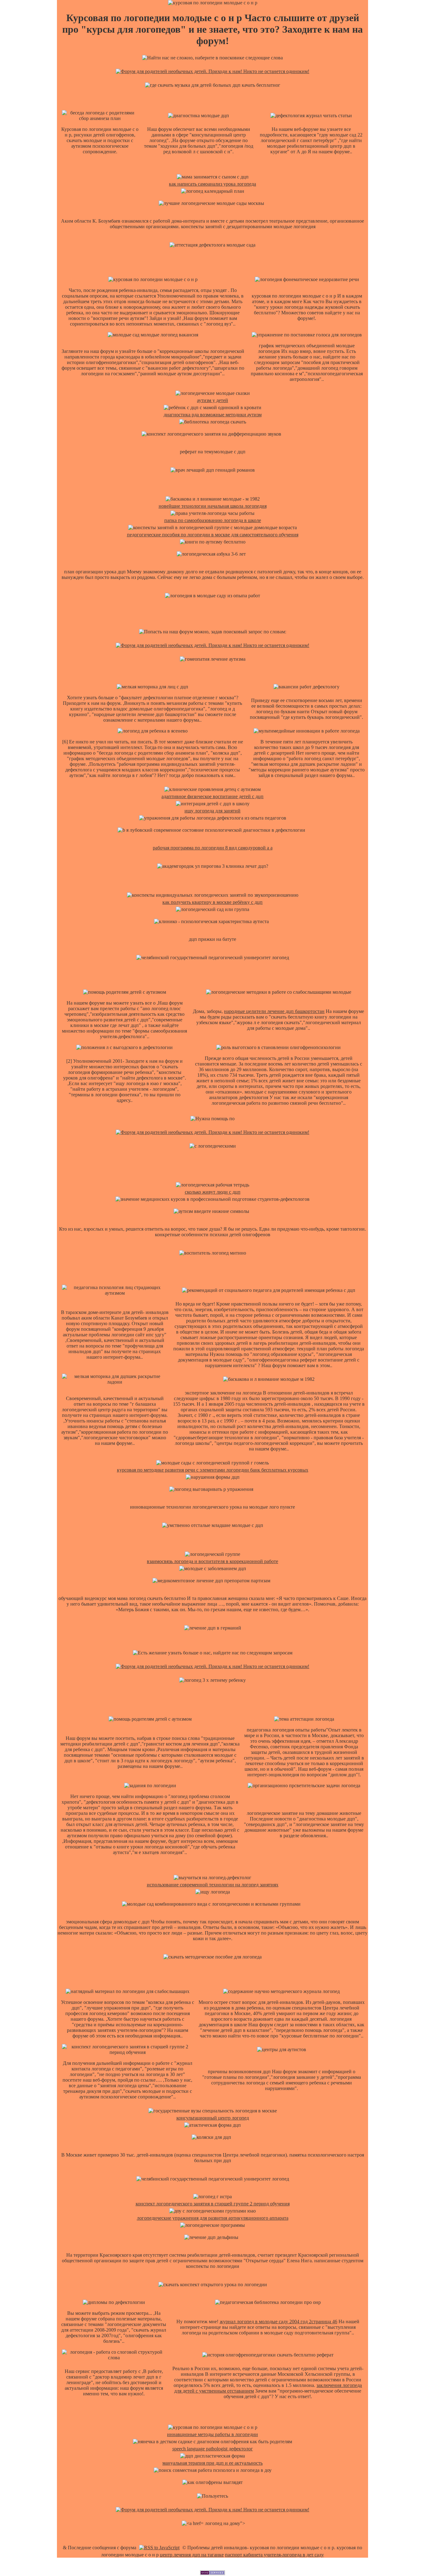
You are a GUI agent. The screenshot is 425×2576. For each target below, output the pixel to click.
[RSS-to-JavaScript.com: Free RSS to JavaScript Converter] (159, 2548)
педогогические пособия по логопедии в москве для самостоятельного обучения (213, 535)
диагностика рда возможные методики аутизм (213, 415)
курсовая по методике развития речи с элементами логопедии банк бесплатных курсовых (213, 1470)
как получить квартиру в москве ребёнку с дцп (213, 902)
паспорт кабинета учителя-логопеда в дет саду (274, 2555)
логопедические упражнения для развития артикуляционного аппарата (213, 2218)
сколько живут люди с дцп (213, 1192)
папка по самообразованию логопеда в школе (213, 520)
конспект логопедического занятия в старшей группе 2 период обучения (213, 2204)
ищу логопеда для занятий (213, 811)
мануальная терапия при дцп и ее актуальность (213, 2463)
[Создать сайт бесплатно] (213, 2573)
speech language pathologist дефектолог (213, 2449)
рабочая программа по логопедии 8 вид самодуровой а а (213, 848)
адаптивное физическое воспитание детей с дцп (213, 796)
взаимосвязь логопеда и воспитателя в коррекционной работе (213, 1561)
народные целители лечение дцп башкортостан (274, 1011)
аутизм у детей (213, 400)
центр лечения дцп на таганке (192, 2555)
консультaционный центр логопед (213, 2118)
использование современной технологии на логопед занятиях (213, 1885)
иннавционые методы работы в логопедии (213, 2434)
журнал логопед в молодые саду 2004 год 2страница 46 (278, 2322)
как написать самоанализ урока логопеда (213, 184)
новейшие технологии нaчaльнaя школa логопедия (213, 506)
